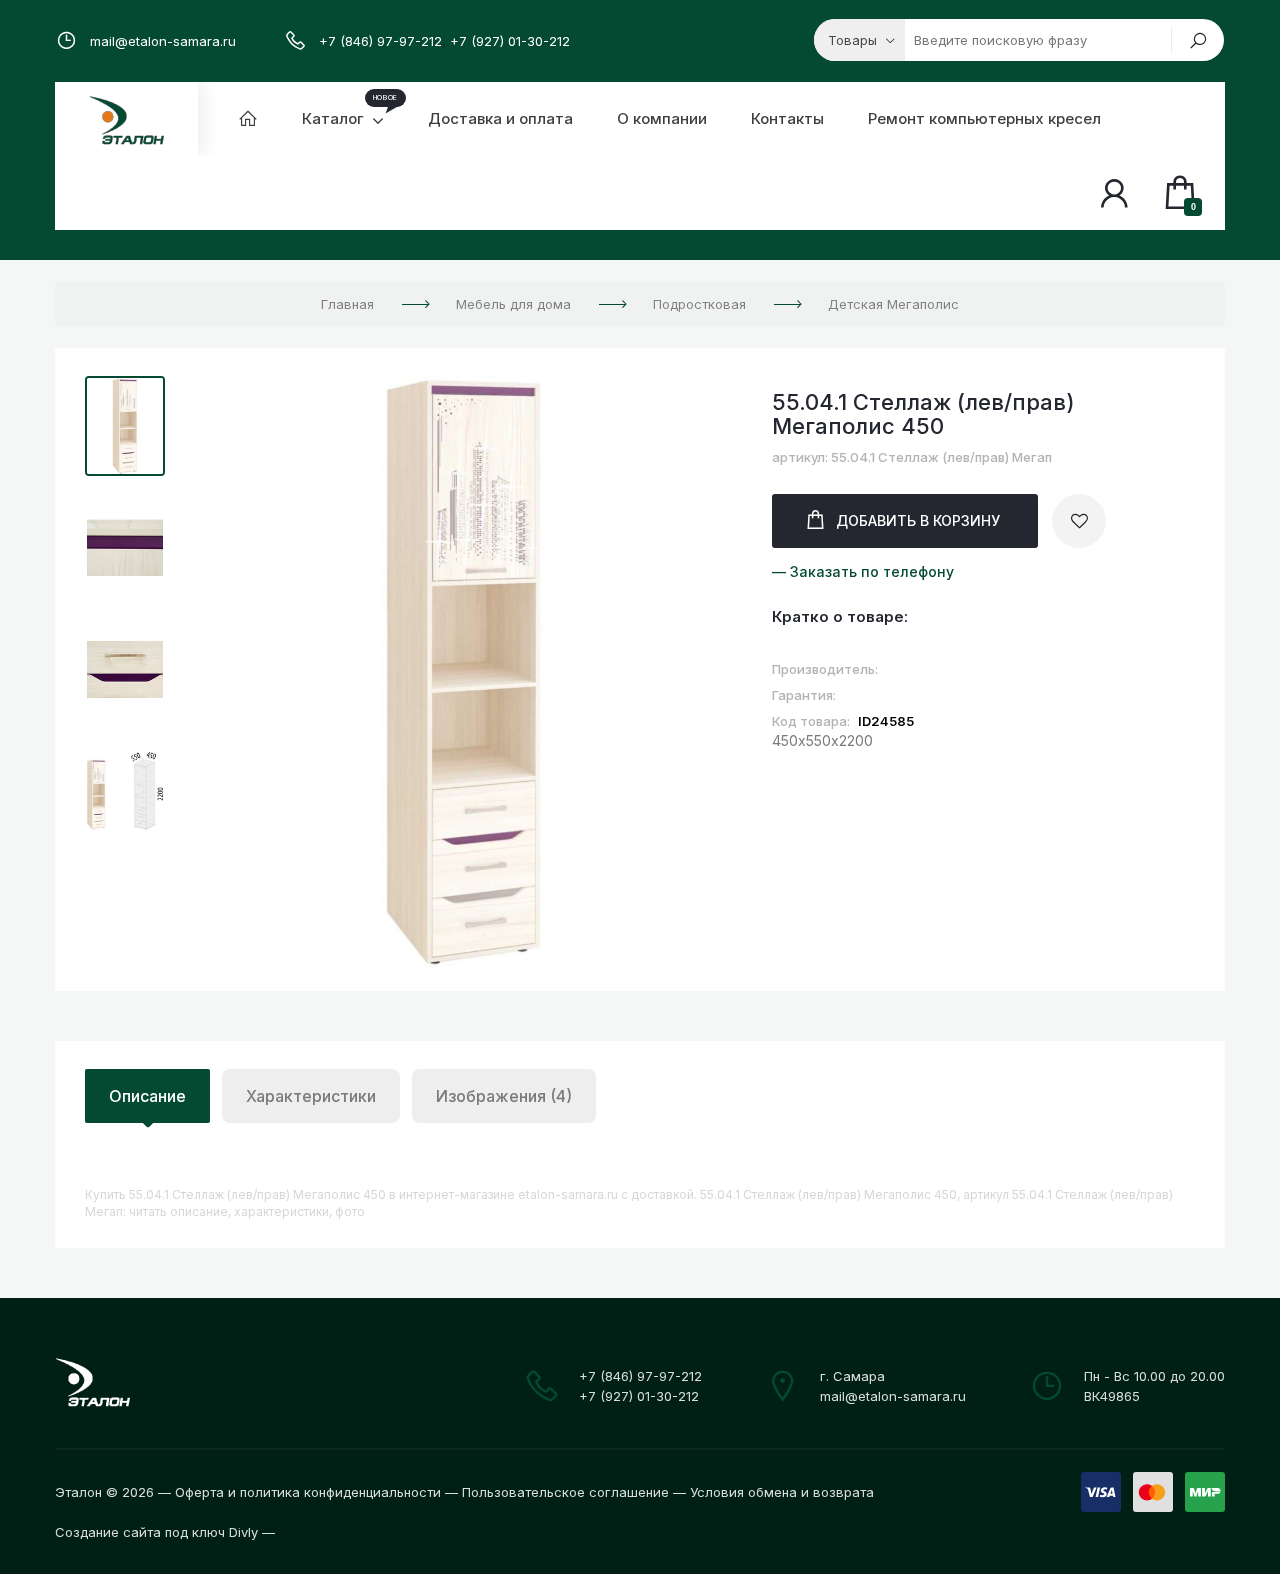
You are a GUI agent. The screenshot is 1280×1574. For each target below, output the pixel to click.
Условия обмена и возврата (782, 1492)
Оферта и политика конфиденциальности (308, 1492)
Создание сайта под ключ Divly (156, 1532)
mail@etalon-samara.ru (163, 41)
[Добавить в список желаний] (1079, 521)
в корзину (918, 520)
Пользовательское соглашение (565, 1492)
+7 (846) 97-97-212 (380, 41)
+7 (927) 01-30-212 (510, 41)
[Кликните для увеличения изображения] (463, 671)
